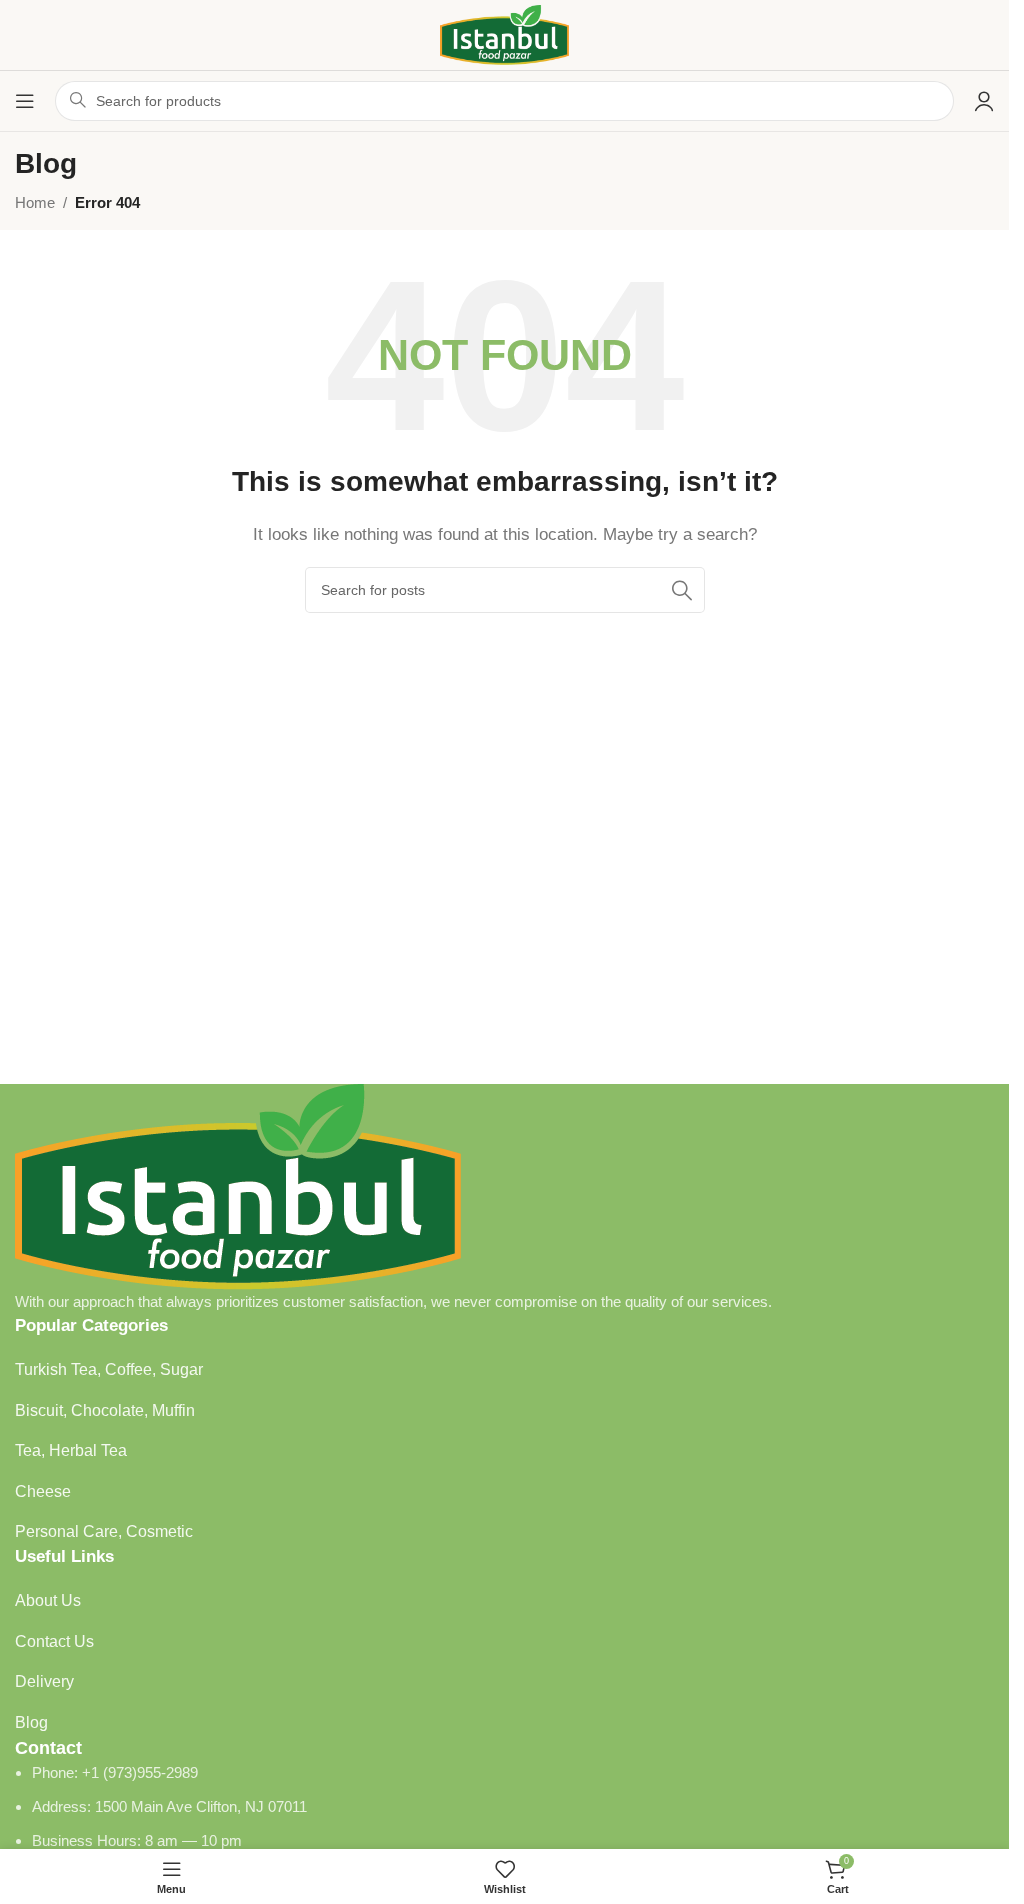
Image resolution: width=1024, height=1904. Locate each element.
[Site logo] (505, 33)
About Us (48, 1600)
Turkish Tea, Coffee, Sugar (109, 1369)
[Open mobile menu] (25, 101)
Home (35, 202)
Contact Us (54, 1641)
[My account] (984, 101)
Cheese (43, 1491)
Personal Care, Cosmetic (104, 1531)
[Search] (682, 590)
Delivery (44, 1681)
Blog (31, 1722)
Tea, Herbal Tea (71, 1450)
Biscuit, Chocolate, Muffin (105, 1410)
